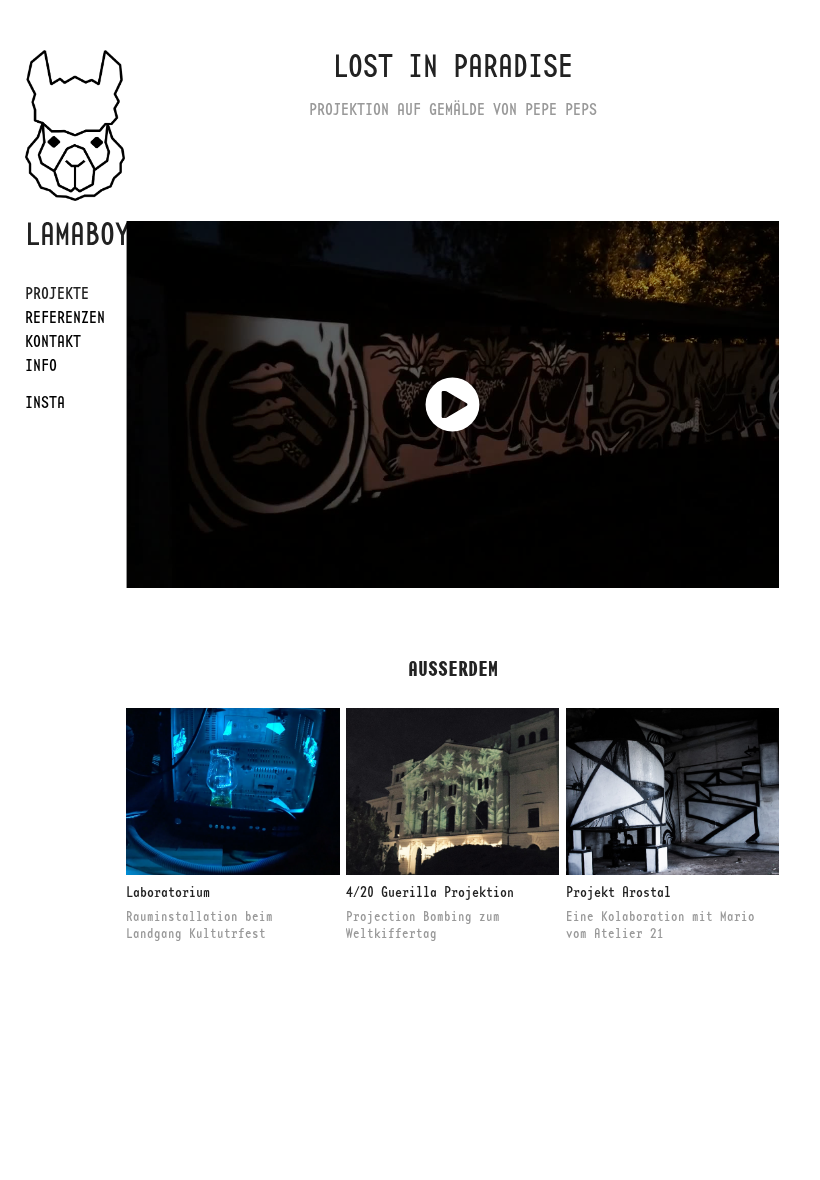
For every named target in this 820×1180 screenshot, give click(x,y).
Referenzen (65, 317)
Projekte (57, 293)
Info (41, 365)
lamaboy (77, 233)
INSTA (45, 402)
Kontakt (53, 341)
